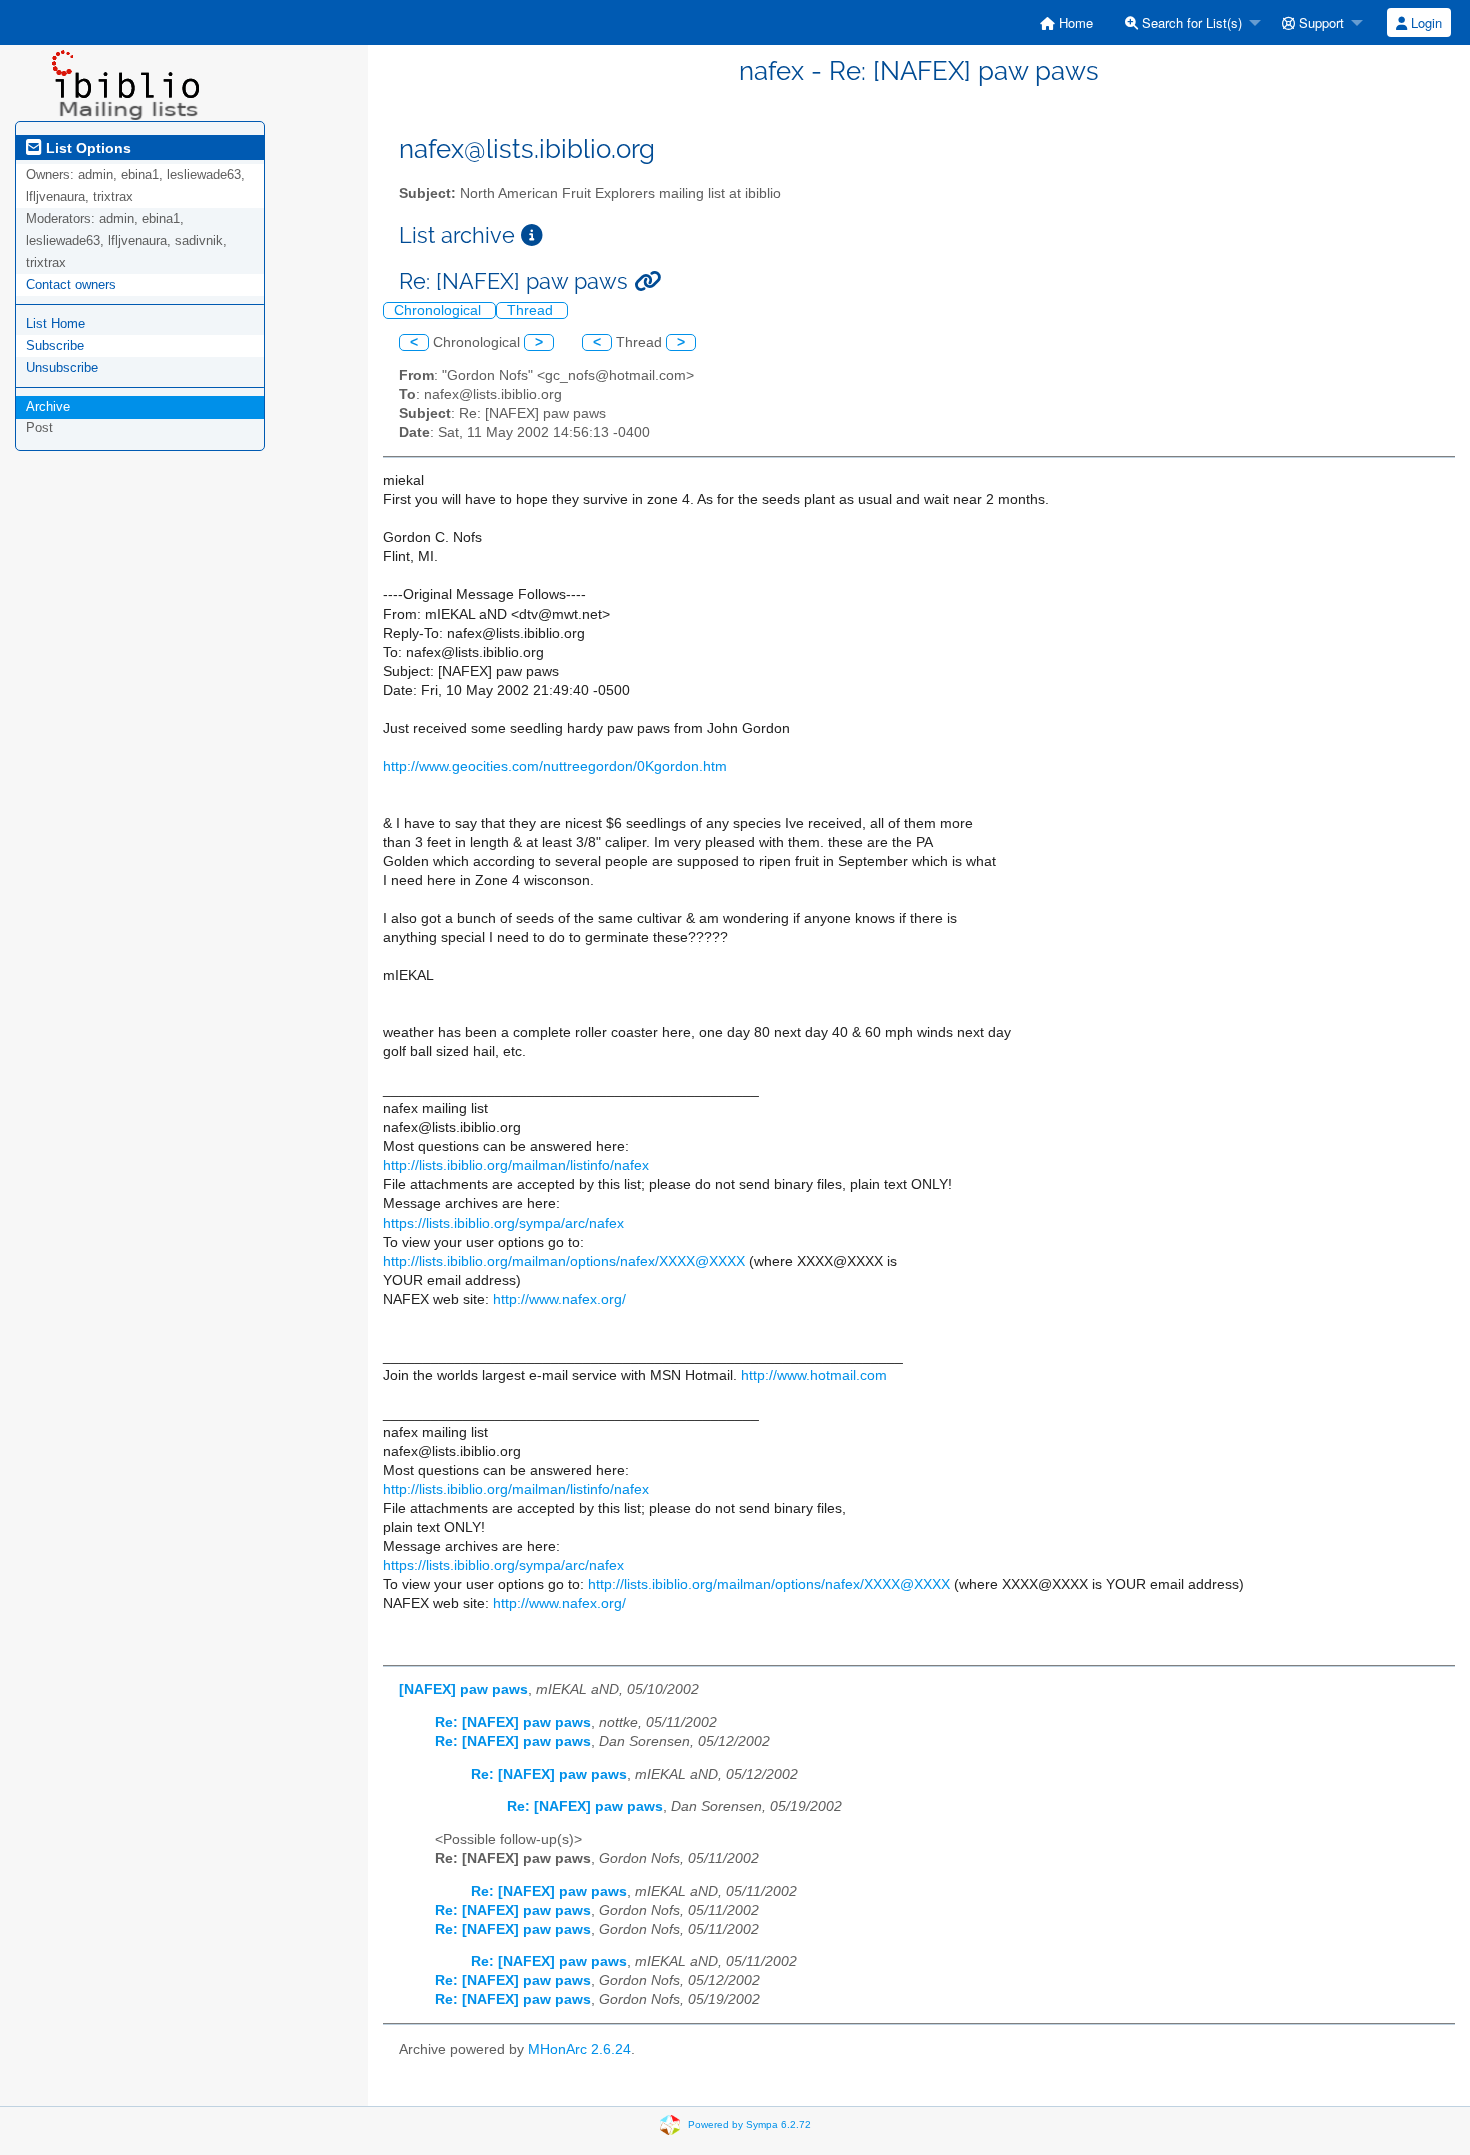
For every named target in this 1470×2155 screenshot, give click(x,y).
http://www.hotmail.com (814, 1375)
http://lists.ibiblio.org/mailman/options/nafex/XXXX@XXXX (564, 1261)
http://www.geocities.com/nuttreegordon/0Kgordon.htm (555, 766)
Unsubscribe (62, 367)
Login (1424, 22)
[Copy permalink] (647, 281)
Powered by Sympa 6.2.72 (749, 2124)
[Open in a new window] (532, 235)
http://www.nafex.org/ (559, 1299)
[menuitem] (1066, 22)
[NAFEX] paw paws (463, 1689)
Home (1074, 22)
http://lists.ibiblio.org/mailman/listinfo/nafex (516, 1165)
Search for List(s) (1190, 22)
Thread (532, 310)
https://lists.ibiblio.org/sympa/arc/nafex (503, 1223)
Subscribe (55, 345)
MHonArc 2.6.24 (579, 2049)
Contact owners (71, 284)
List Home (55, 323)
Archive (48, 406)
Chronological (439, 310)
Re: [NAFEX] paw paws (513, 1722)
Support (1319, 22)
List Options (86, 148)
